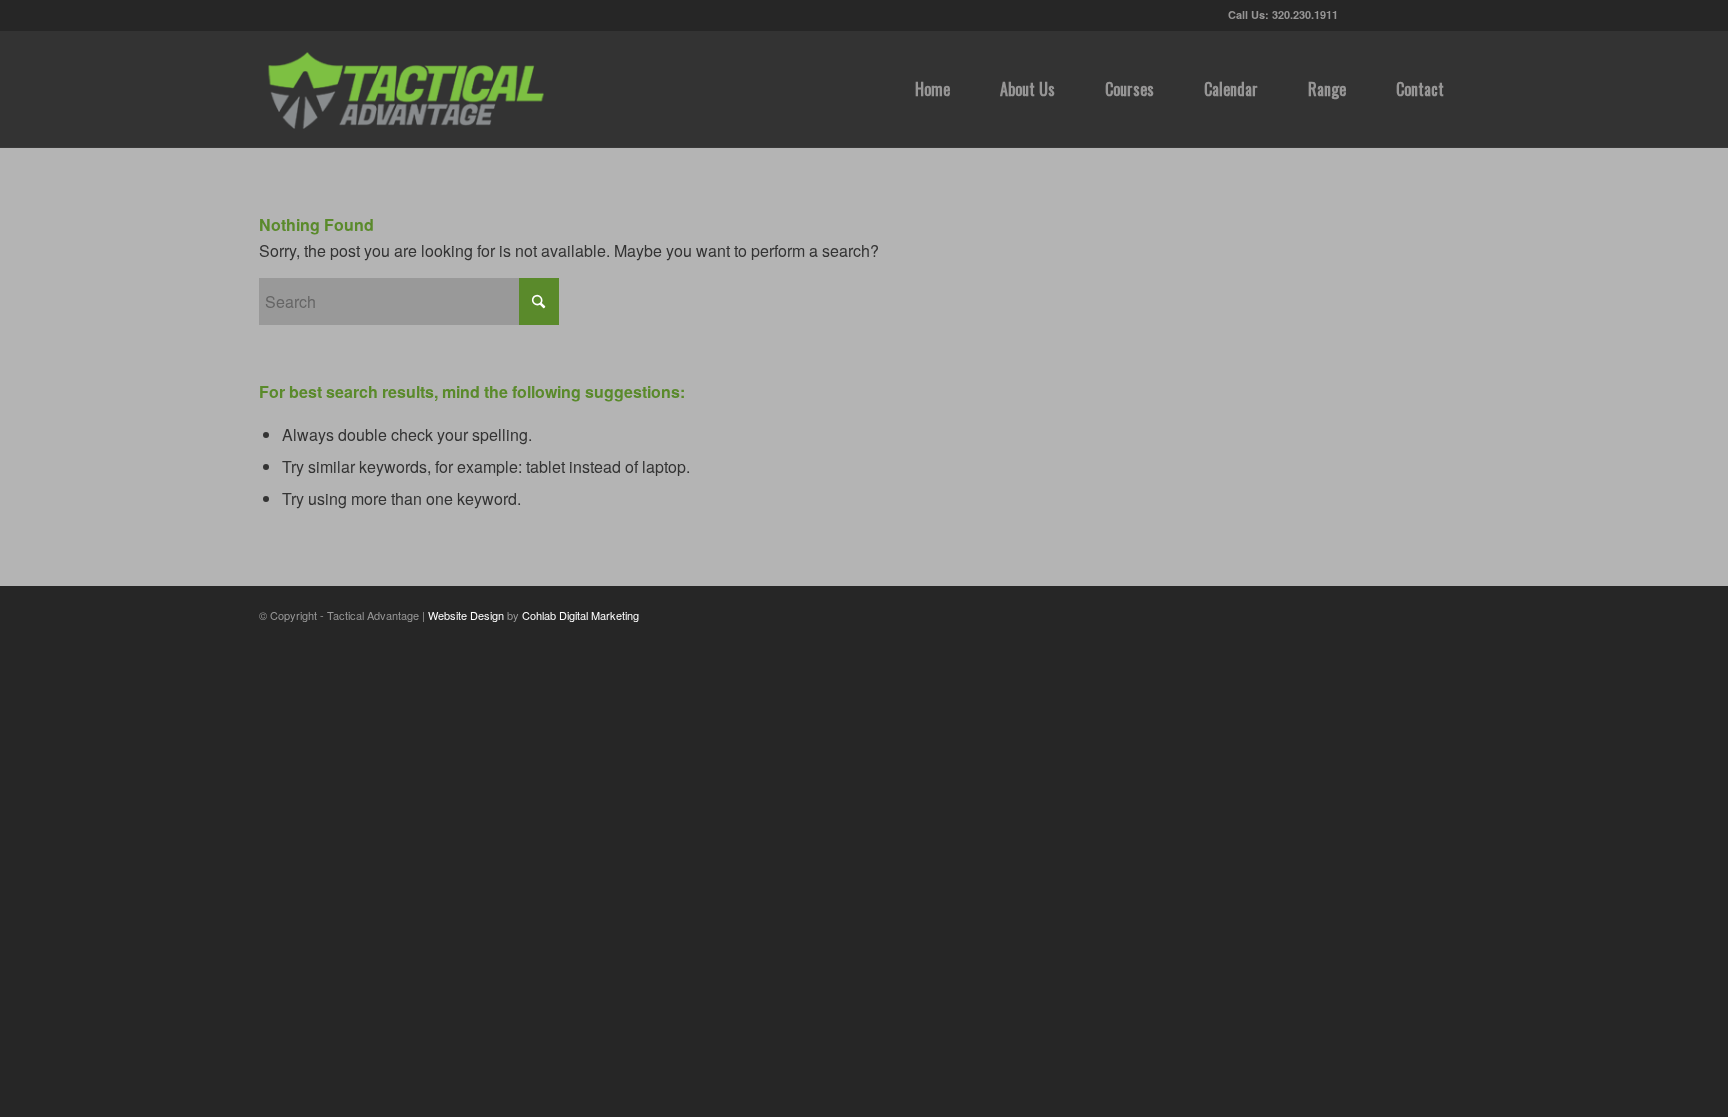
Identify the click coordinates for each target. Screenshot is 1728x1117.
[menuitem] (932, 89)
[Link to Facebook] (1393, 15)
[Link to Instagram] (1454, 15)
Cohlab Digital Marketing (580, 615)
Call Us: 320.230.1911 (1283, 14)
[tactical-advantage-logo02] (405, 89)
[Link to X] (1363, 15)
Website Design (466, 615)
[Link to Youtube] (1423, 15)
